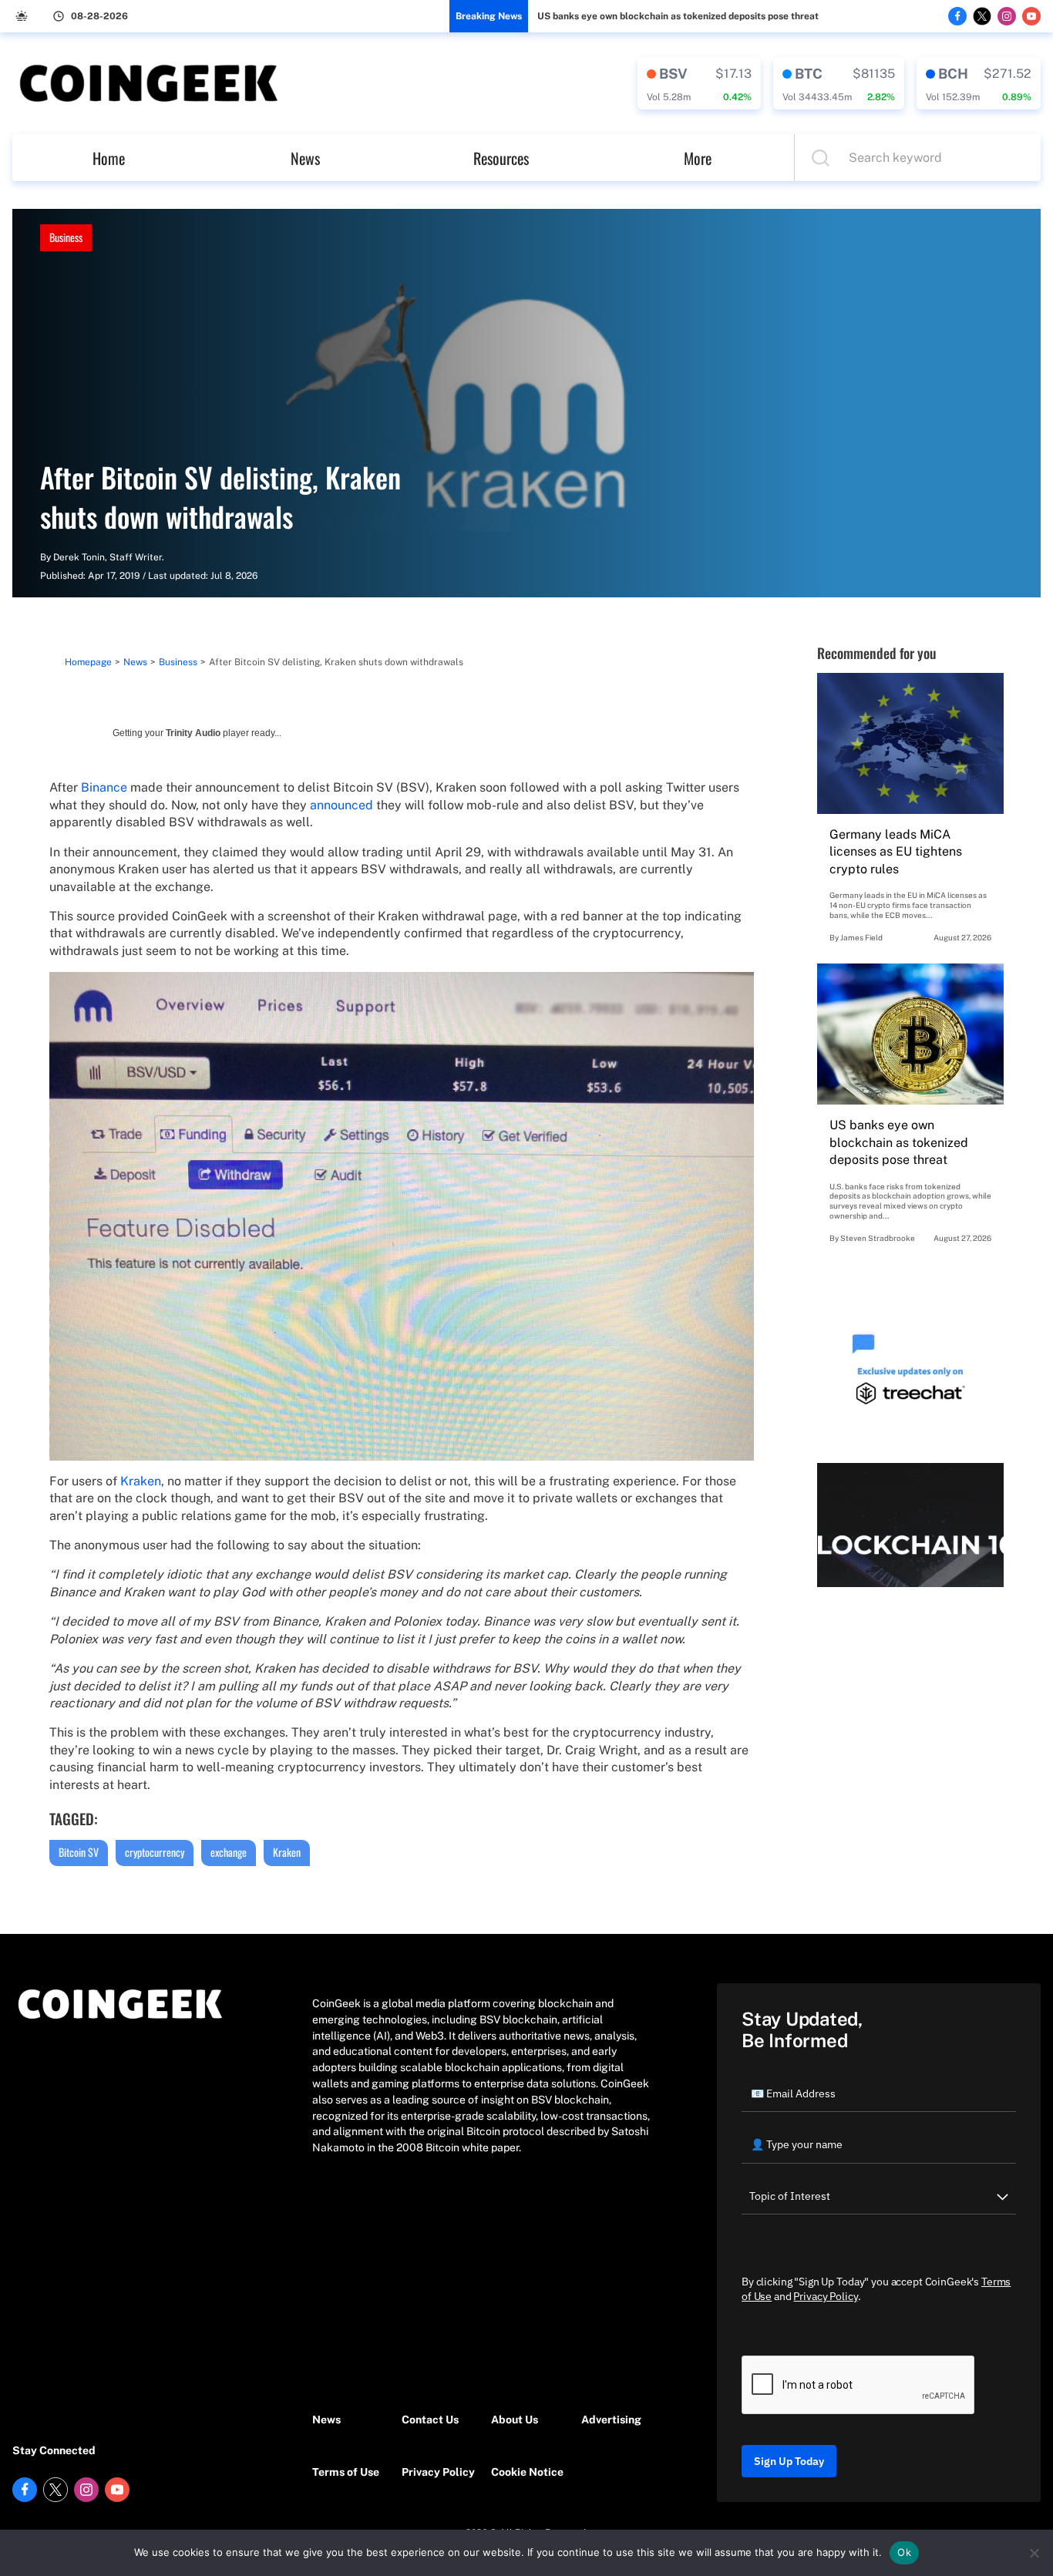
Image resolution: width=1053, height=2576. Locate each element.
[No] (1034, 2553)
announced (341, 805)
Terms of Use (346, 2472)
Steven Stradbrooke (878, 1238)
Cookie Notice (527, 2472)
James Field (861, 937)
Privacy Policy (438, 2472)
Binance (104, 787)
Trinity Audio (193, 733)
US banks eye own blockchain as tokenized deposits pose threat (678, 16)
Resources (501, 158)
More (698, 158)
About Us (515, 2420)
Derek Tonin (79, 557)
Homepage (88, 662)
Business (66, 237)
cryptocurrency (155, 1852)
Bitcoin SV (79, 1852)
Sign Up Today (789, 2461)
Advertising (611, 2420)
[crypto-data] (699, 83)
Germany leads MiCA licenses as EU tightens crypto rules (896, 852)
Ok (904, 2552)
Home (109, 158)
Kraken (141, 1481)
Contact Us (430, 2420)
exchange (229, 1852)
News (305, 158)
